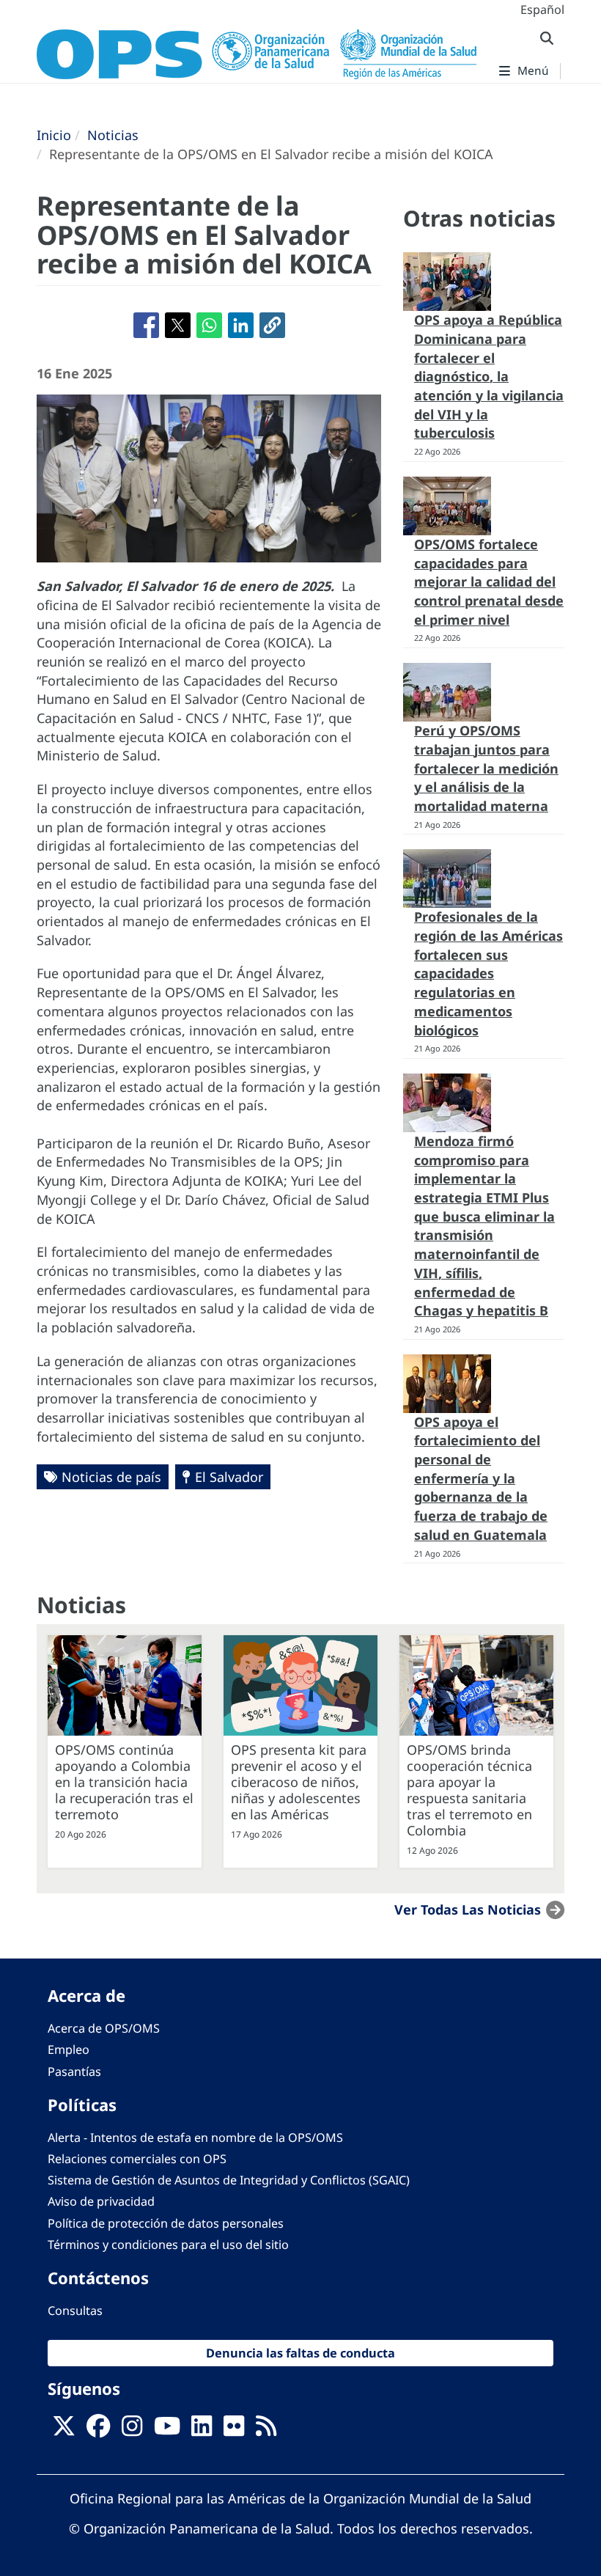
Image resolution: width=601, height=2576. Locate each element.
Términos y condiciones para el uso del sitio (168, 2245)
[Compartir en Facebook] (146, 325)
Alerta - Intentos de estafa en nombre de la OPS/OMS (195, 2138)
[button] (272, 325)
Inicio (54, 135)
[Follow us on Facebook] (98, 2430)
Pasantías (74, 2072)
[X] (64, 2430)
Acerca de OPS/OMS (104, 2028)
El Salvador (229, 1477)
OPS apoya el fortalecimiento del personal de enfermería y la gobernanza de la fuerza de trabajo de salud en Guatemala (481, 1478)
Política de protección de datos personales (166, 2223)
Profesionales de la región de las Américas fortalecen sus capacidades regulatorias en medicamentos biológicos (488, 973)
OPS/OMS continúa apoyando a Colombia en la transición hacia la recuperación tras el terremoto (124, 1782)
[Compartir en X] (178, 325)
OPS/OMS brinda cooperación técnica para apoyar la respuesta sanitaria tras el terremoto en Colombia (469, 1790)
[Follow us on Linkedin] (202, 2430)
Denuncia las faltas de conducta (300, 2353)
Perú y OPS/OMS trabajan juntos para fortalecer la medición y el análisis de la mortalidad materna (486, 768)
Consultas (75, 2311)
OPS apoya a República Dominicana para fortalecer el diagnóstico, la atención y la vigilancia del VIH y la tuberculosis (489, 376)
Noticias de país (111, 1477)
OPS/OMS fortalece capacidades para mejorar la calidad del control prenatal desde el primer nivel (489, 582)
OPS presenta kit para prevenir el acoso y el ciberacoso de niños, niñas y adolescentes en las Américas (299, 1782)
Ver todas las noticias (468, 1909)
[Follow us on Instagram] (132, 2430)
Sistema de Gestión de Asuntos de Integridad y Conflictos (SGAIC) (229, 2180)
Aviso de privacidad (101, 2201)
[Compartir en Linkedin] (241, 325)
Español (542, 10)
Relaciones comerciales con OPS (137, 2159)
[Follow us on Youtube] (167, 2430)
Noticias (113, 135)
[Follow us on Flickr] (234, 2430)
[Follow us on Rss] (266, 2430)
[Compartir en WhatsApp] (209, 325)
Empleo (69, 2050)
